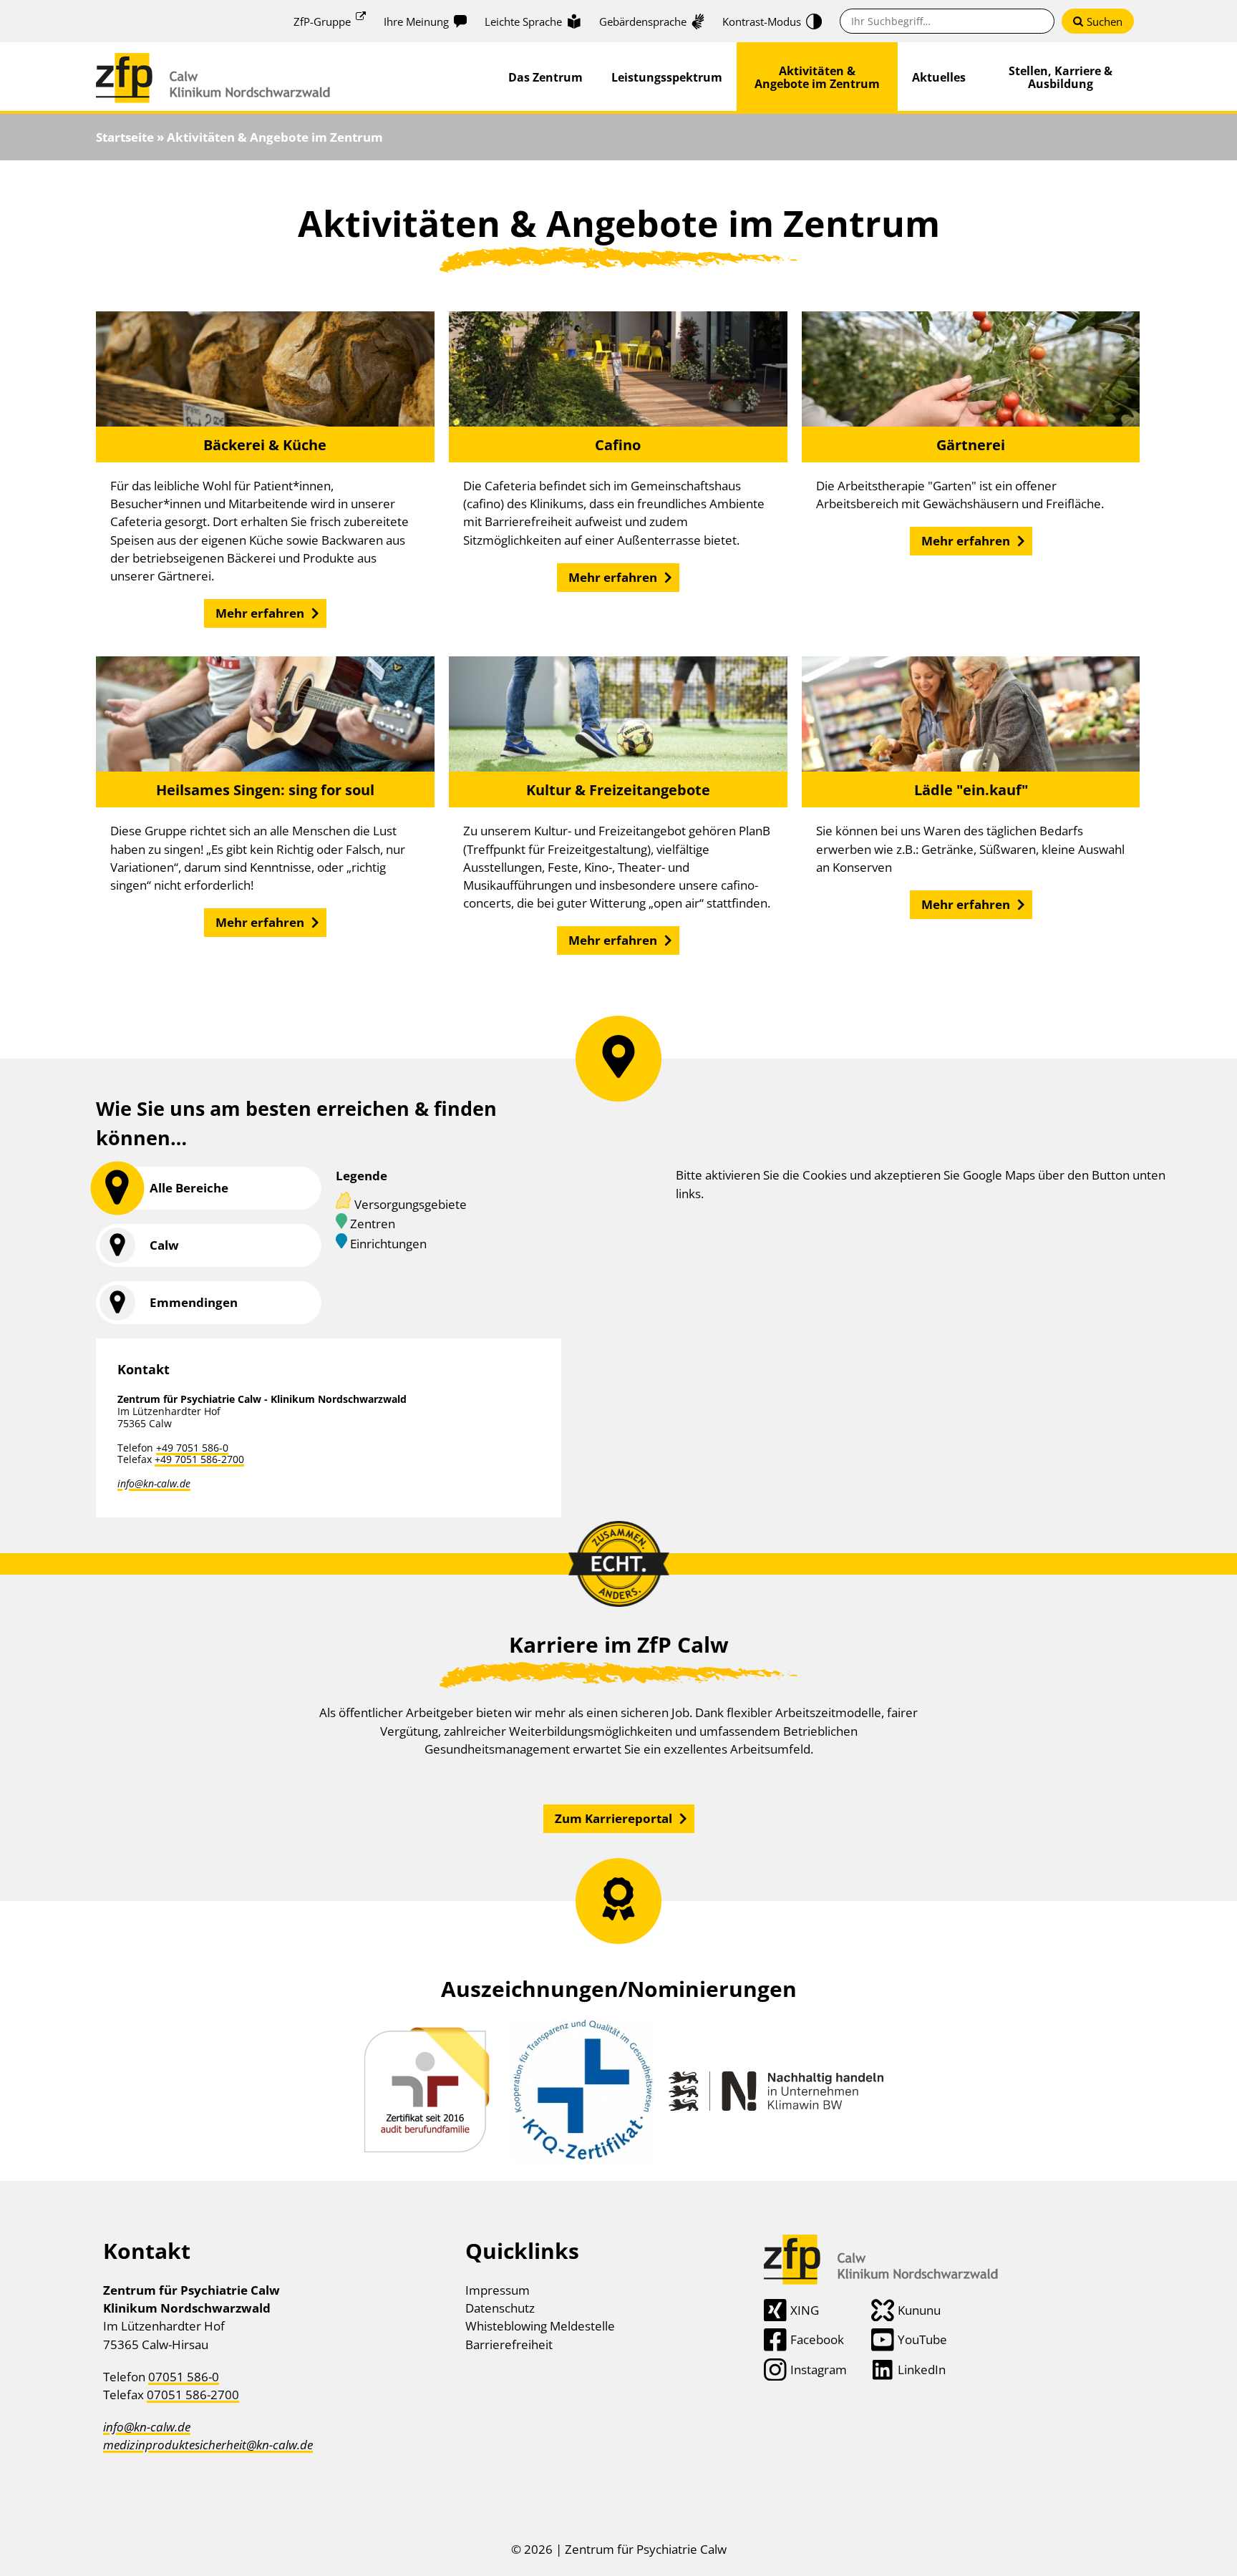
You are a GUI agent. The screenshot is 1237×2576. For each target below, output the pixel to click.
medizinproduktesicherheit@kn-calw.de (208, 2445)
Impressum (498, 2290)
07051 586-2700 (193, 2395)
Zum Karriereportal (613, 1818)
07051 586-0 (184, 2377)
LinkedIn (922, 2370)
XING (805, 2310)
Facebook (817, 2339)
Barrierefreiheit (509, 2344)
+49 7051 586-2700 (199, 1459)
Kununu (919, 2310)
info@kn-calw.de (154, 1483)
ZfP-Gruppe (322, 21)
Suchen (1105, 21)
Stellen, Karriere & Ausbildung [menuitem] (1061, 77)
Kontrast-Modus (762, 21)
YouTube (922, 2339)
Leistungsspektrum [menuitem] (667, 77)
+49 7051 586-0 (192, 1448)
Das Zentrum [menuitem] (545, 77)
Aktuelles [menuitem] (939, 77)
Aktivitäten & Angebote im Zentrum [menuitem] (817, 77)
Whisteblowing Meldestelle (540, 2326)
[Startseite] (213, 62)
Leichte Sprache (523, 21)
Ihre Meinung (416, 21)
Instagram (819, 2370)
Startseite (125, 137)
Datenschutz (500, 2308)
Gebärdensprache (643, 21)
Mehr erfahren (260, 613)
